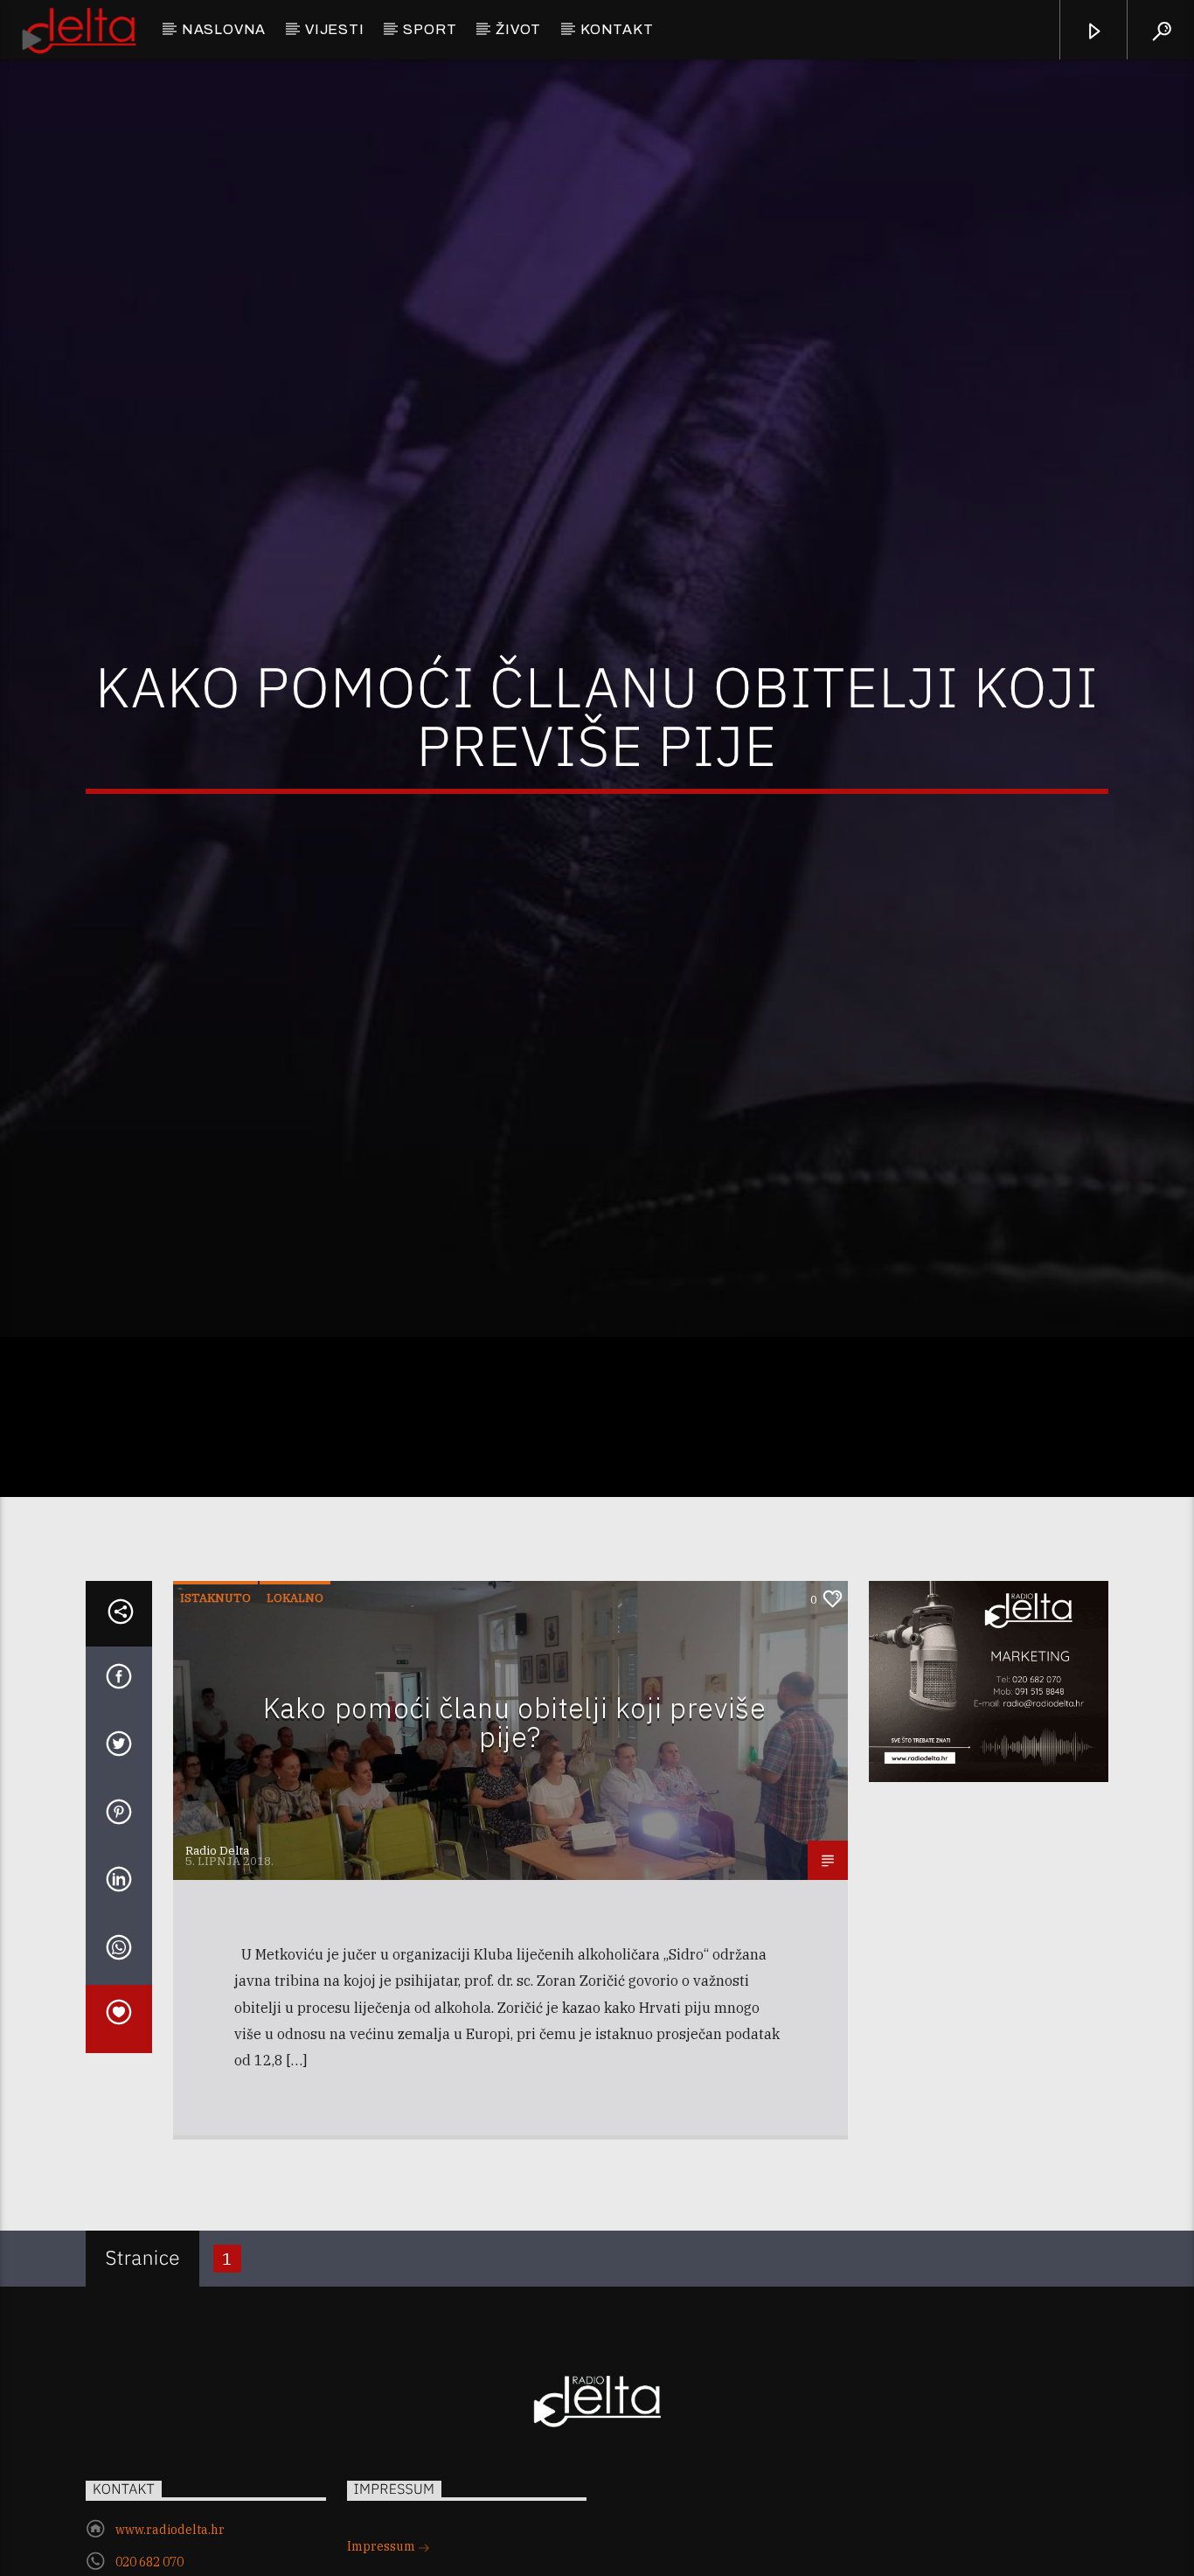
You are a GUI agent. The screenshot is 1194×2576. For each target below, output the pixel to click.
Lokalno (295, 1685)
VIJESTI (335, 29)
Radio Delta (217, 1937)
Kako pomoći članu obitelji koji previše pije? (515, 1809)
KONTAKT (617, 29)
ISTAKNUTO (215, 1685)
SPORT (430, 29)
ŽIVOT (518, 29)
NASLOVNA (224, 29)
